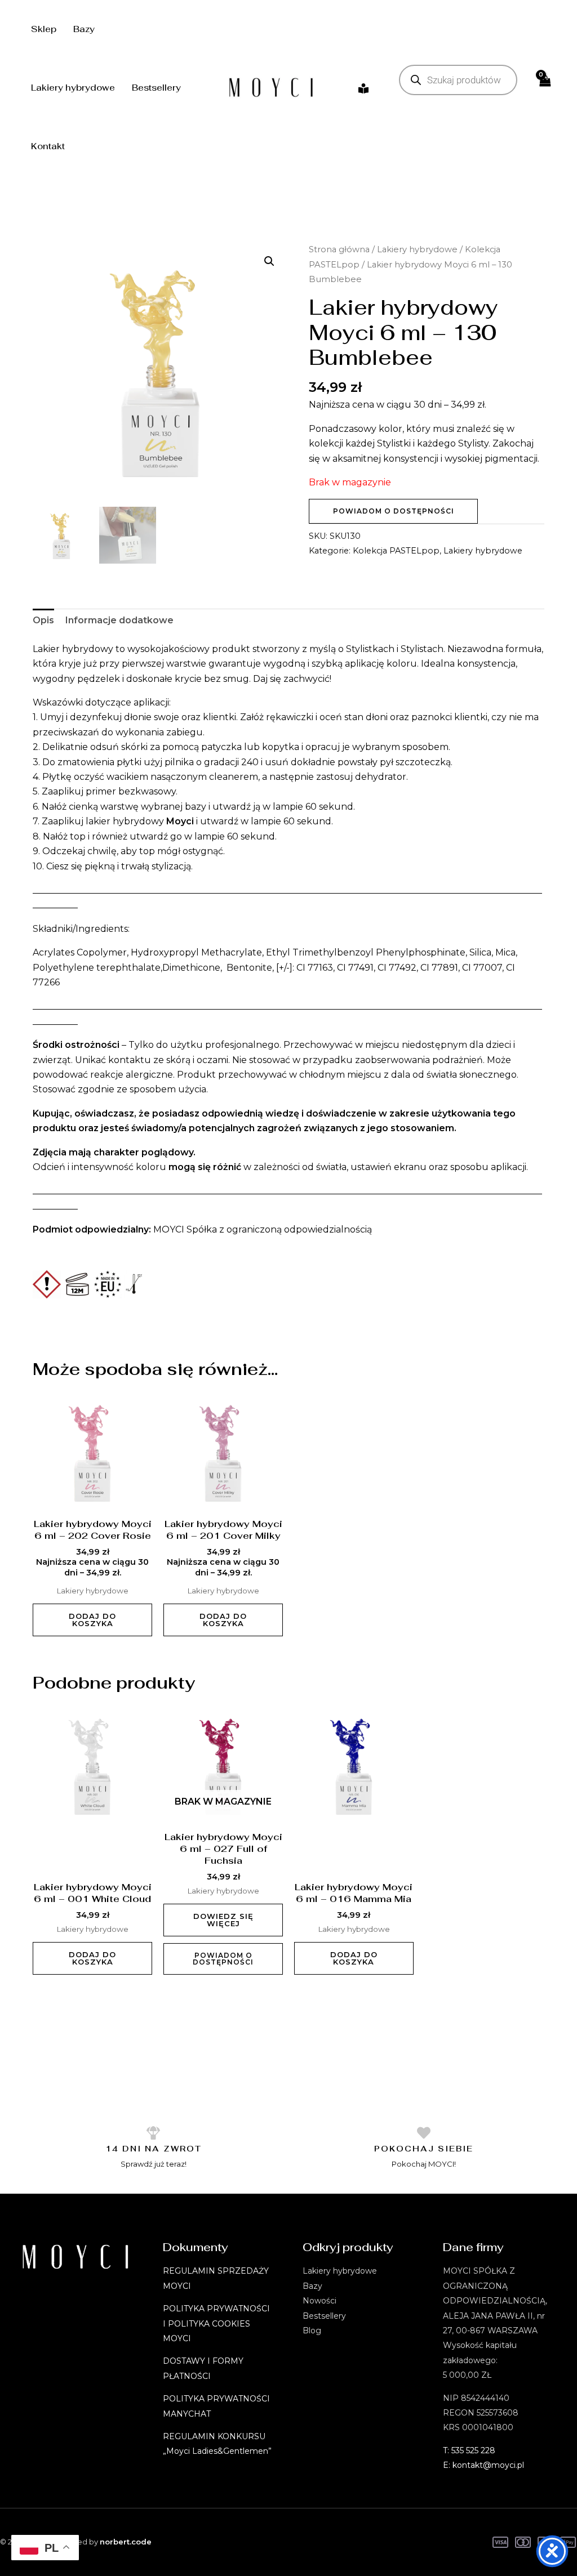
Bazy (84, 29)
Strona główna (339, 249)
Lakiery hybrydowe (73, 88)
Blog (312, 2331)
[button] (269, 261)
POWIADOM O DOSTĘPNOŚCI (394, 511)
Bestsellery (156, 88)
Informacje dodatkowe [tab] (119, 620)
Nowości (319, 2301)
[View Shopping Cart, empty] (544, 88)
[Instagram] (363, 88)
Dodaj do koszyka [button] (92, 1620)
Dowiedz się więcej (223, 1920)
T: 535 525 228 (469, 2450)
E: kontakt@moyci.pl (483, 2465)
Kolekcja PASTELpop (396, 551)
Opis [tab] (43, 620)
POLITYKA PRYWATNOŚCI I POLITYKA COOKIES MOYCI (216, 2323)
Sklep (44, 29)
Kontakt (48, 146)
